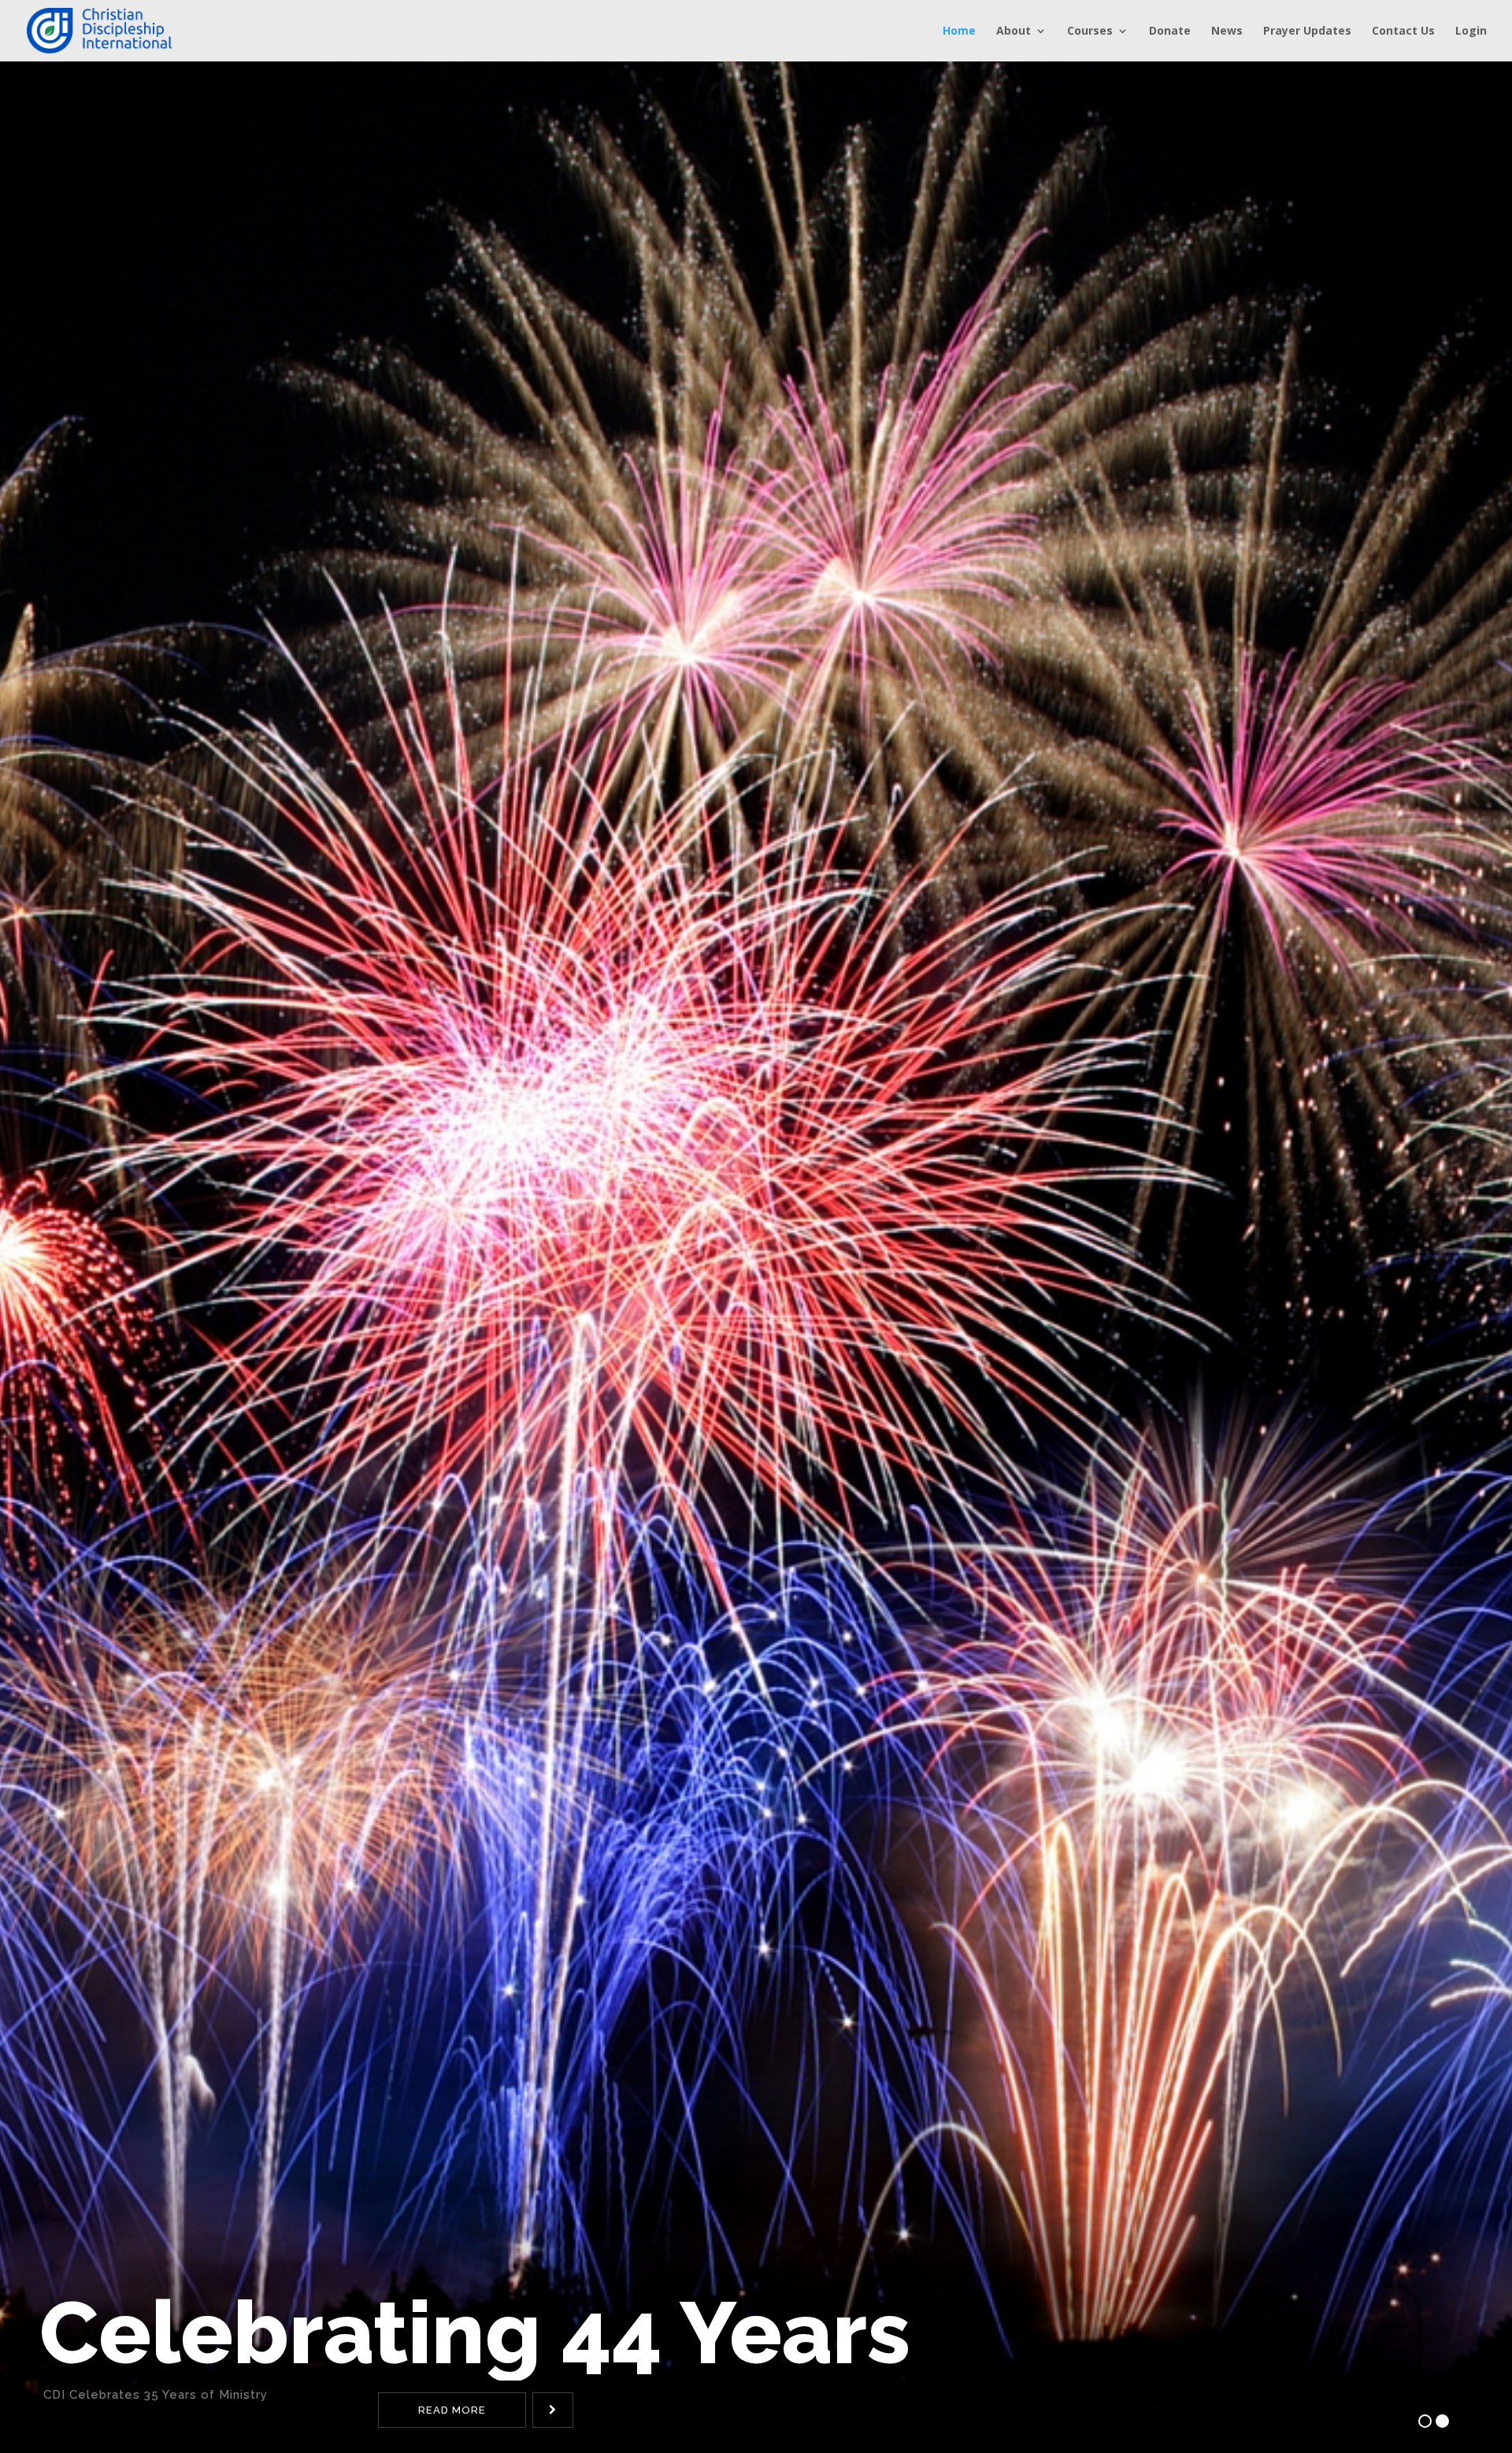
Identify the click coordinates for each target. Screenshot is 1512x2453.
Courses (1090, 32)
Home (959, 32)
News (1227, 32)
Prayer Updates (1307, 32)
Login (1471, 32)
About (1014, 32)
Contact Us (1403, 32)
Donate (1170, 32)
